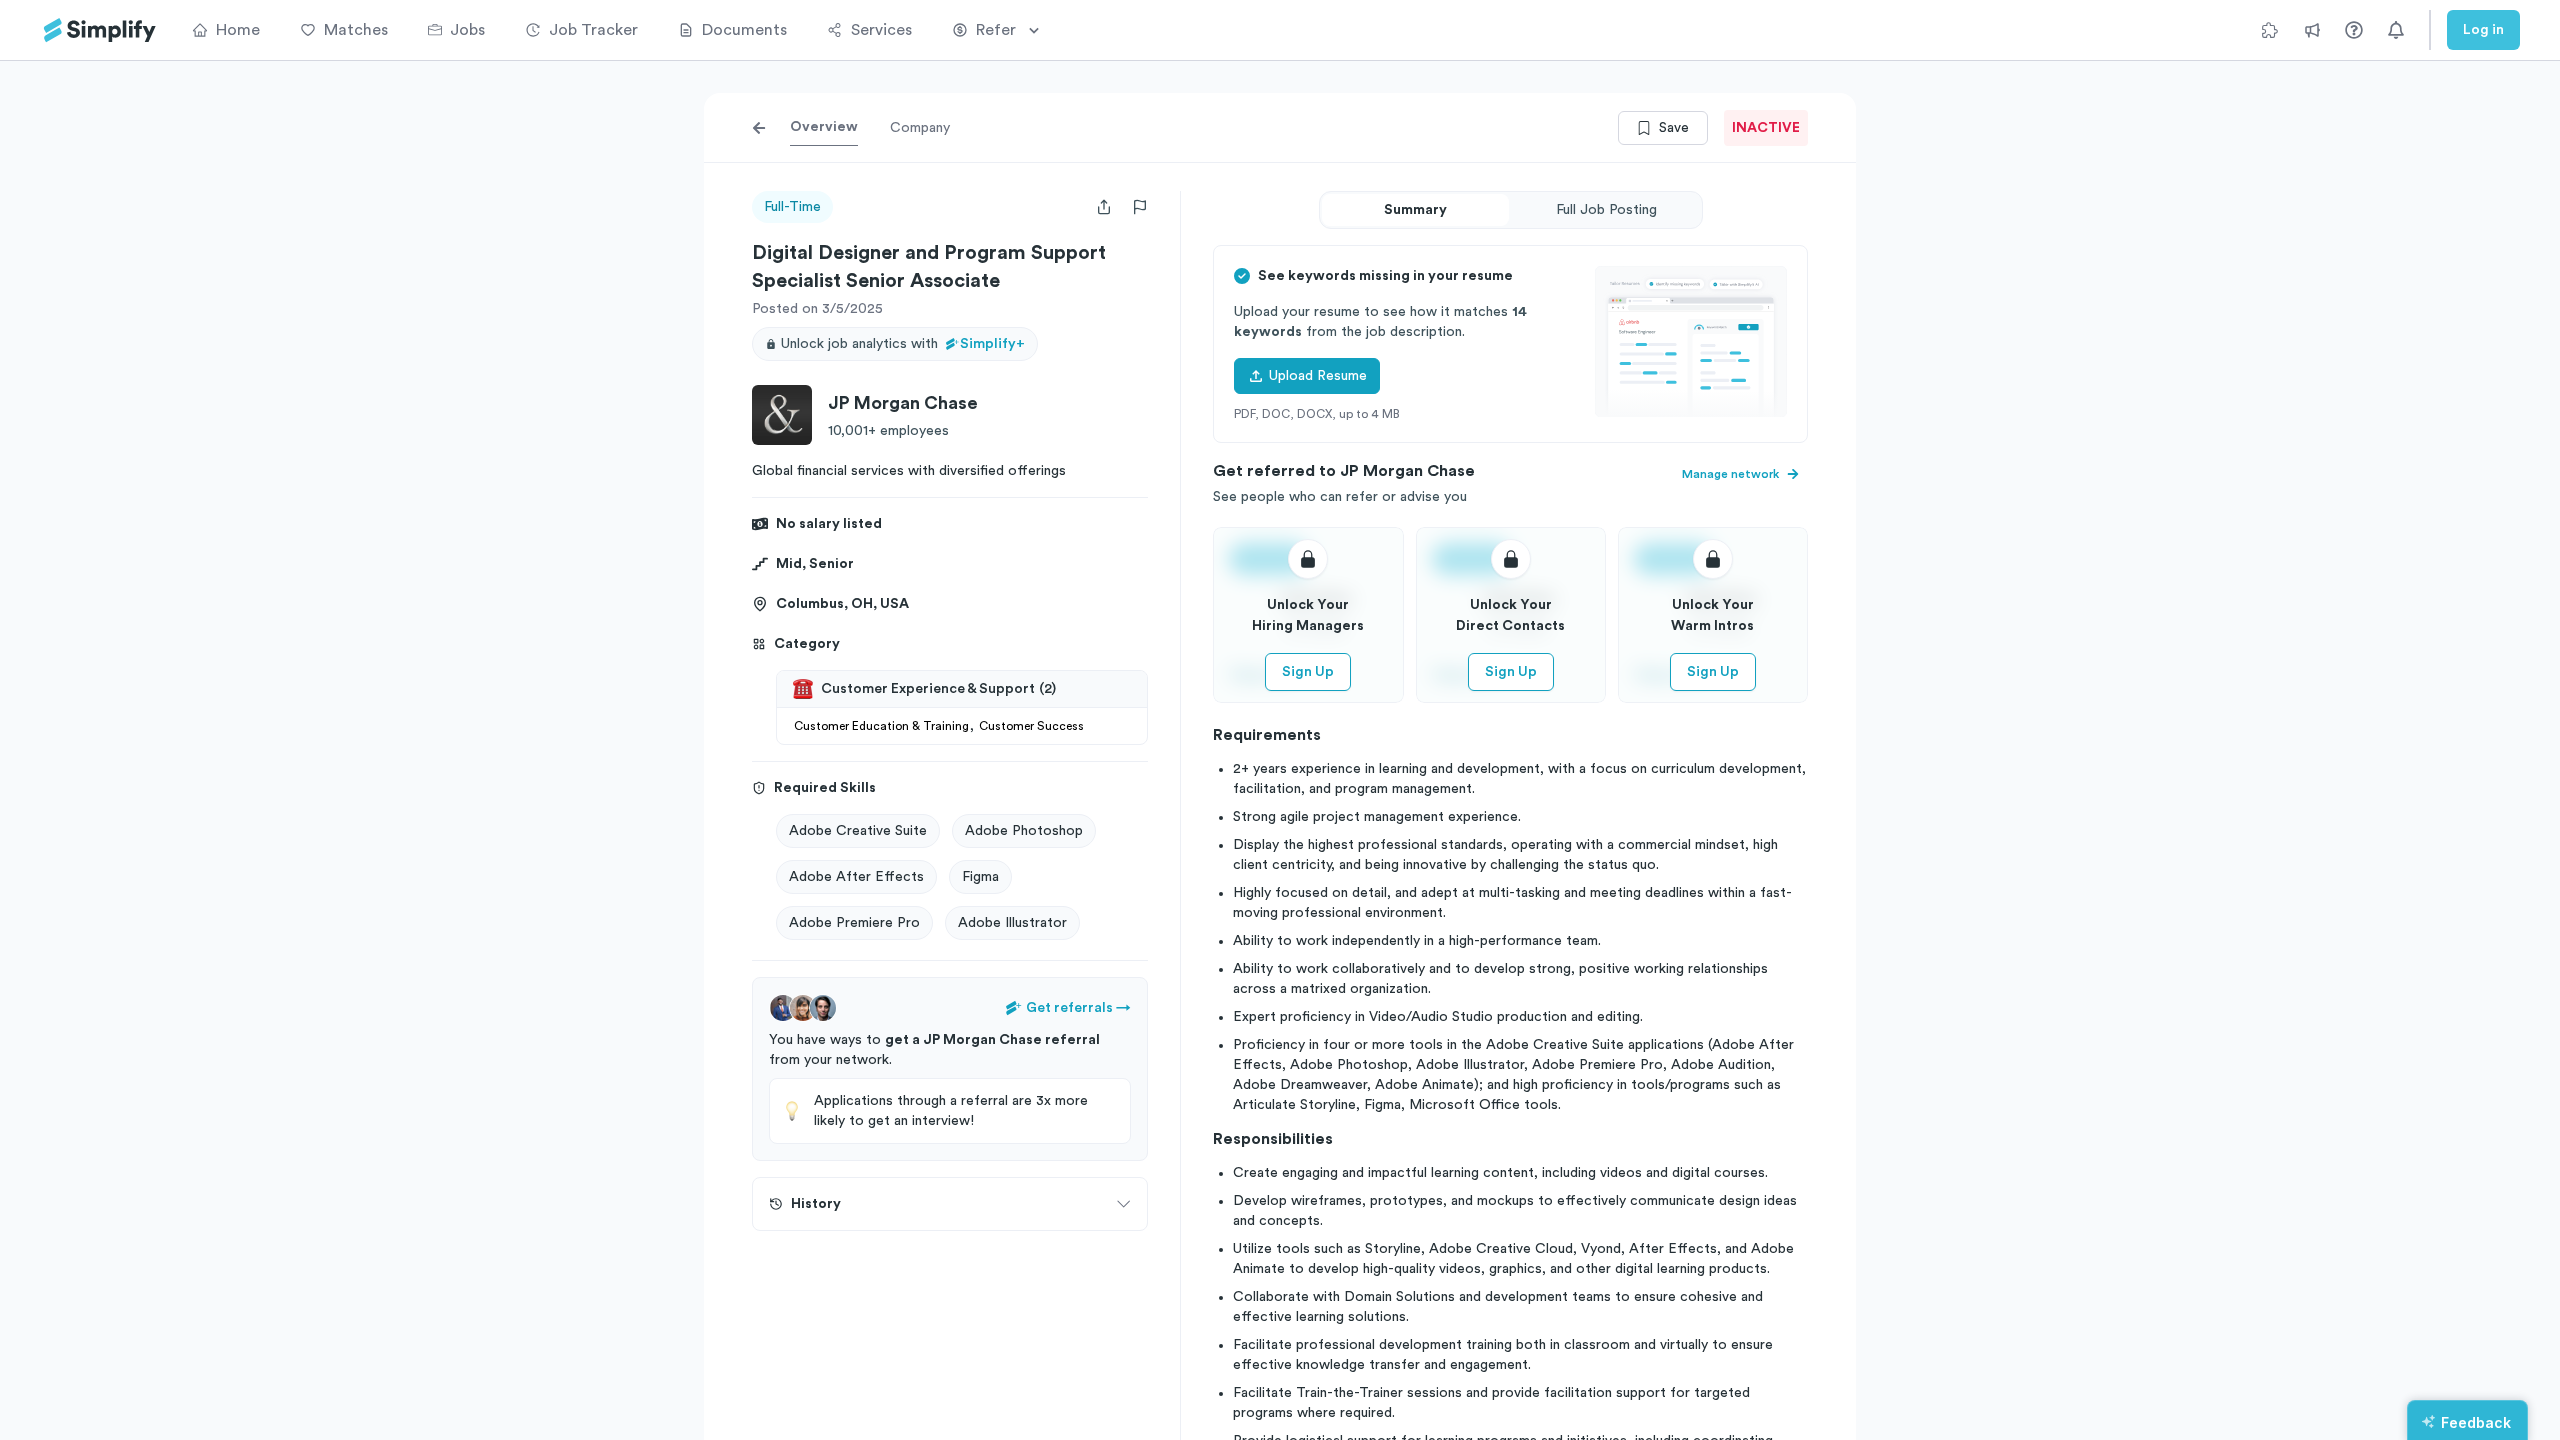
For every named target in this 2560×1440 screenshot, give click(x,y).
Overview (824, 127)
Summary (1415, 210)
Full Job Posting (1606, 210)
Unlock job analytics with (903, 344)
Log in (2483, 30)
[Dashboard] (100, 30)
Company (920, 128)
